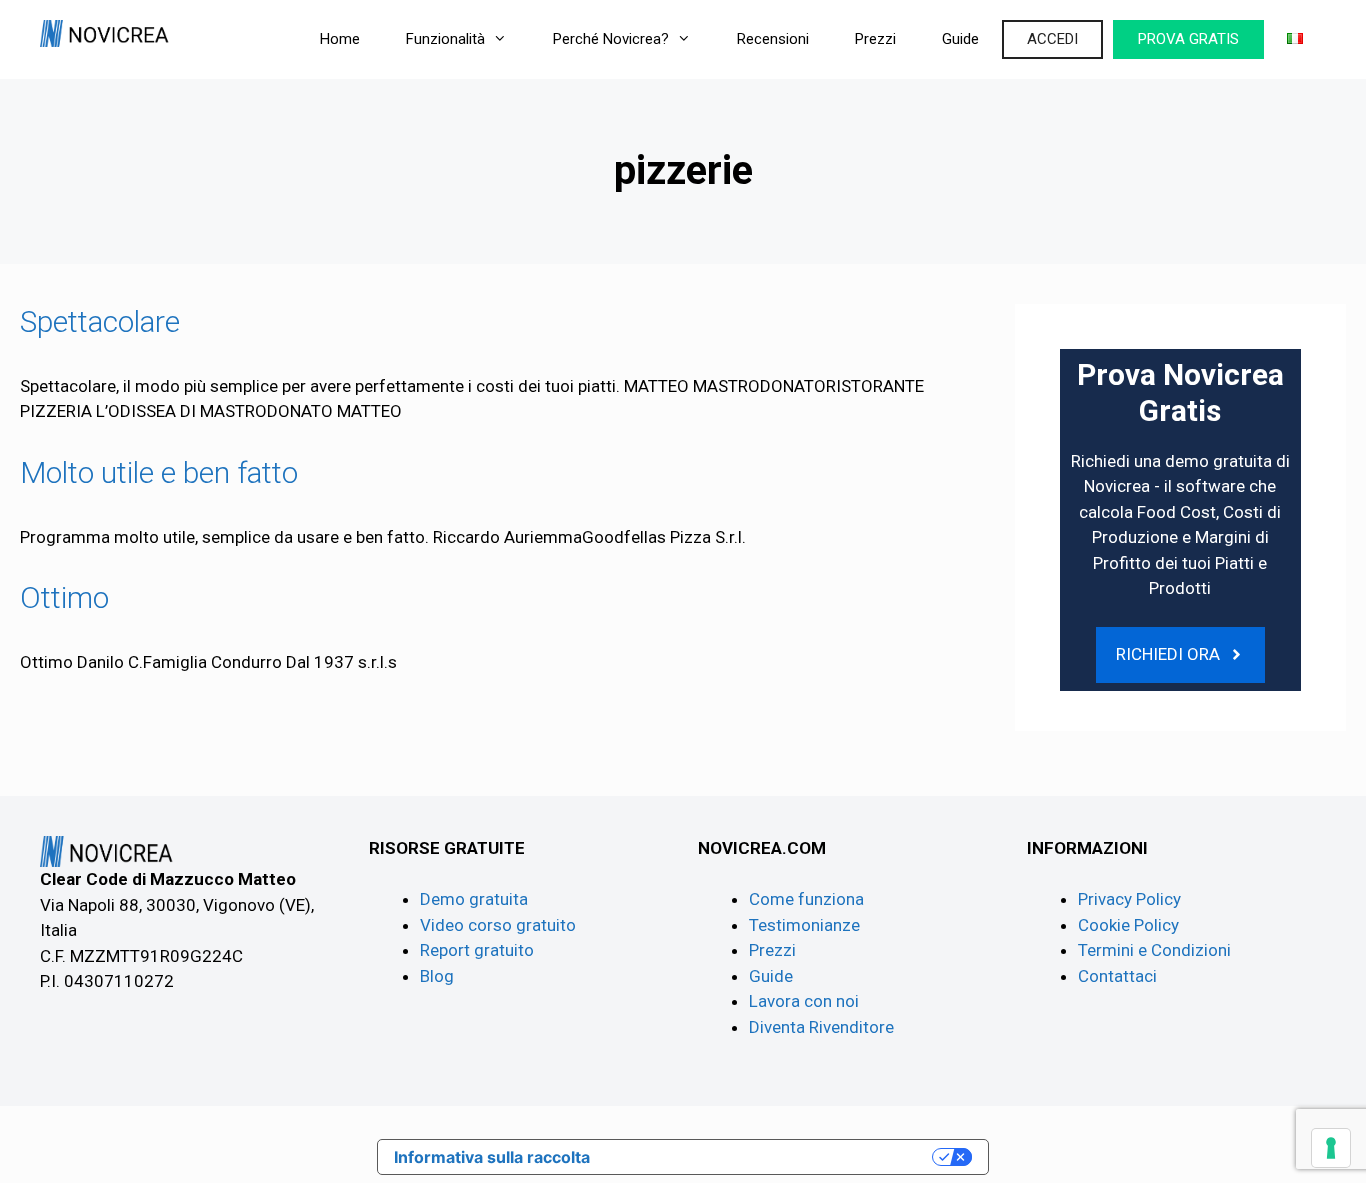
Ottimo (64, 597)
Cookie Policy (1128, 925)
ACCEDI (1052, 39)
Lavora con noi (804, 1001)
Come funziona (806, 899)
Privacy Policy (1129, 899)
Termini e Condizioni (1154, 950)
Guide (960, 39)
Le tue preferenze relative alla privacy (771, 1157)
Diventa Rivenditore (821, 1027)
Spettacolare (100, 321)
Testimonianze (804, 925)
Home (340, 39)
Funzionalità (445, 39)
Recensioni (773, 39)
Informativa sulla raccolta (492, 1157)
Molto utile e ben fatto (159, 472)
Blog (437, 976)
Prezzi (875, 39)
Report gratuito (477, 950)
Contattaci (1117, 976)
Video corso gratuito (498, 925)
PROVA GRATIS (1188, 39)
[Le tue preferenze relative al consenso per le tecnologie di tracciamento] (1331, 1148)
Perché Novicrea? (611, 39)
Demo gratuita (474, 899)
